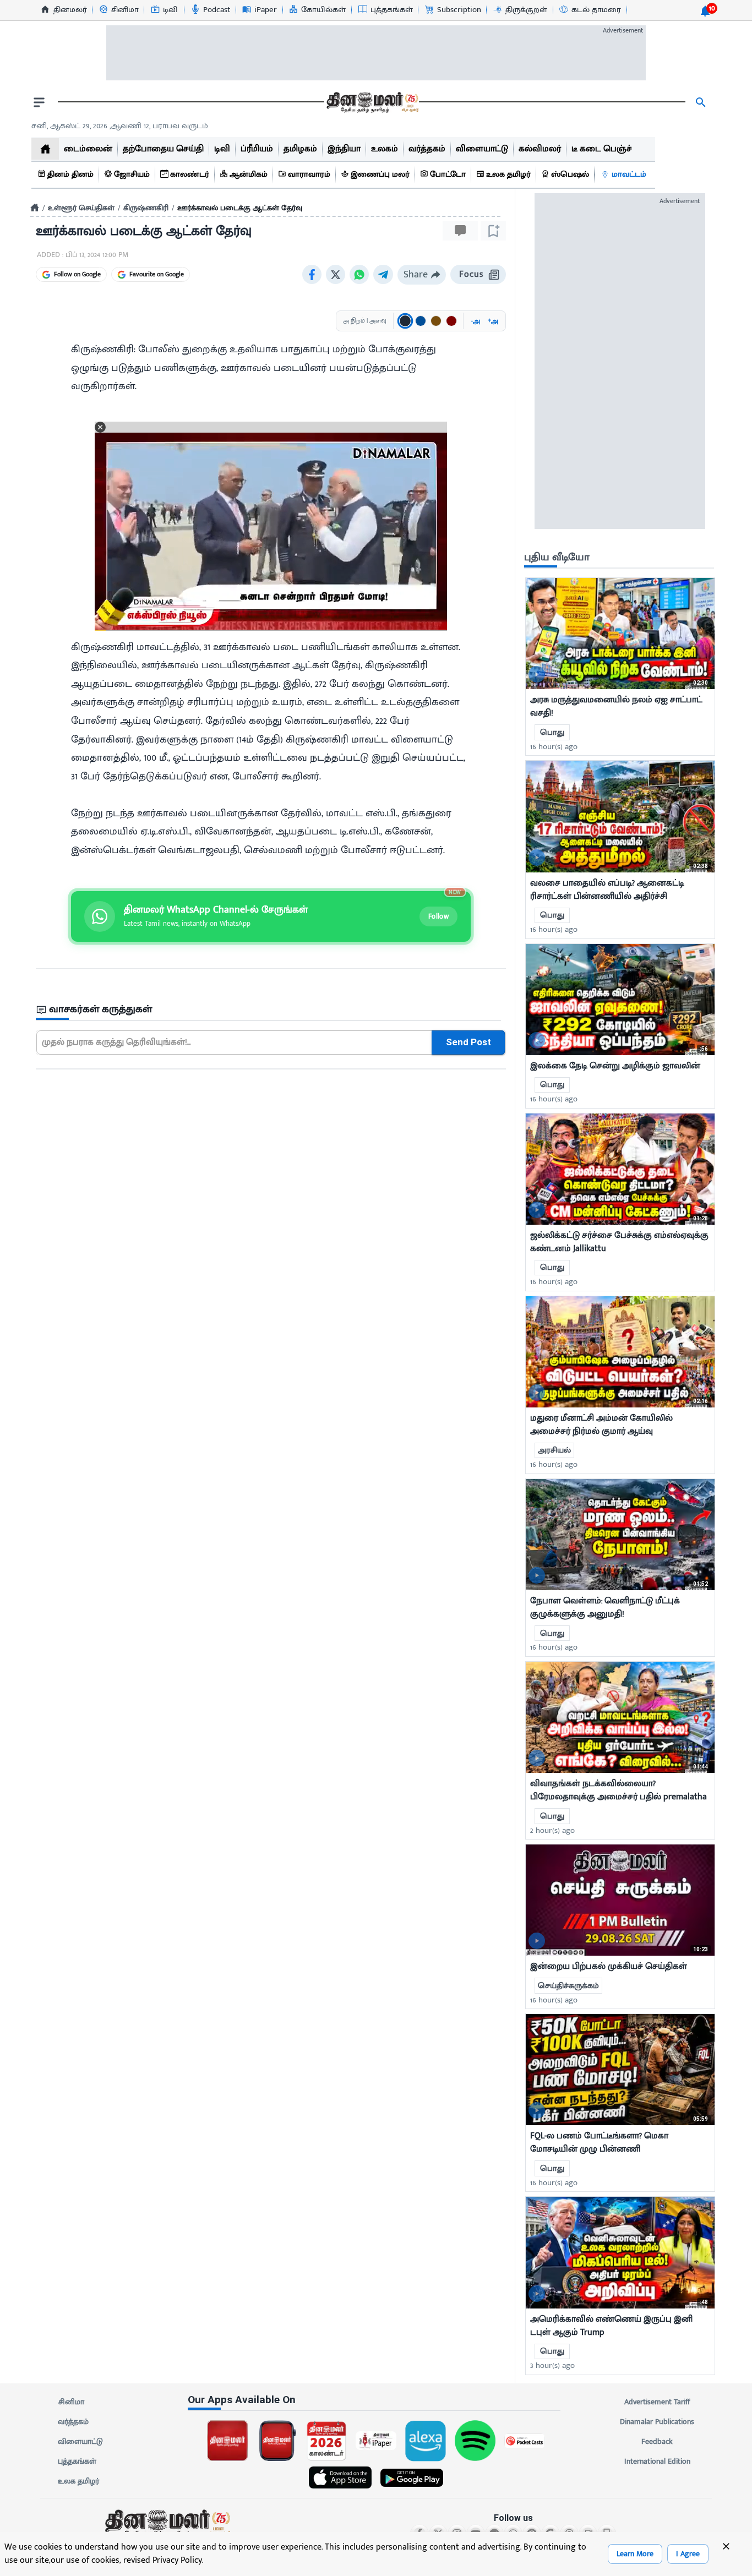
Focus (472, 274)
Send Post (468, 1042)
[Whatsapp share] (359, 274)
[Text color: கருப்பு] (405, 321)
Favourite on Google (157, 274)
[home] (45, 149)
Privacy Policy (177, 2560)
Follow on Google (77, 274)
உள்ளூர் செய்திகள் (81, 208)
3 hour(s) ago (552, 2365)
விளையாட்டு (80, 2441)
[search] (701, 102)
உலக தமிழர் (78, 2481)
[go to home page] (372, 102)
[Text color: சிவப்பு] (451, 321)
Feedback (657, 2441)
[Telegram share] (383, 274)
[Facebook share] (312, 274)
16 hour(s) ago (554, 747)
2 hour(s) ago (552, 1830)
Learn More (635, 2554)
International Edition (657, 2461)
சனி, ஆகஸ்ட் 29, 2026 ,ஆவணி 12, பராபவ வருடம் (120, 126)
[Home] (35, 208)
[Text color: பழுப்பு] (436, 321)
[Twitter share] (336, 274)
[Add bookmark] (493, 231)
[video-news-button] (537, 674)
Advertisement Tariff (657, 2402)
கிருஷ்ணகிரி (146, 208)
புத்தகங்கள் (77, 2461)
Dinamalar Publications (657, 2422)
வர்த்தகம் (73, 2422)
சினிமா (71, 2402)
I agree (688, 2554)
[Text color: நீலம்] (421, 321)
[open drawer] (39, 102)
